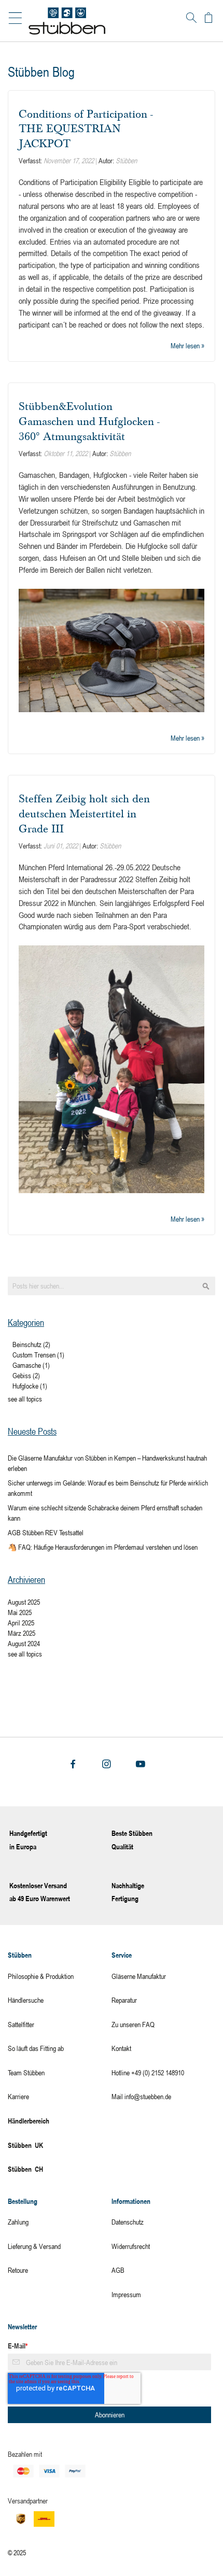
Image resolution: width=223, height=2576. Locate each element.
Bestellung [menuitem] (23, 2201)
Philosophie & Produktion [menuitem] (41, 1976)
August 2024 (24, 1643)
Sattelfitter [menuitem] (21, 2024)
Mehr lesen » (187, 345)
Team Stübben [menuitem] (26, 2072)
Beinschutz (31, 1344)
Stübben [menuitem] (20, 1955)
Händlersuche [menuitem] (26, 2000)
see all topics (25, 1399)
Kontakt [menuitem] (121, 2048)
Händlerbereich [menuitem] (29, 2121)
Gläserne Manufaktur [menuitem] (139, 1976)
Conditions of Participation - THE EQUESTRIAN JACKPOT (86, 129)
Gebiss (26, 1375)
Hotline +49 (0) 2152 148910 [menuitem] (148, 2072)
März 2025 (22, 1633)
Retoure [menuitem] (18, 2270)
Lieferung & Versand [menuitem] (34, 2246)
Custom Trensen (38, 1355)
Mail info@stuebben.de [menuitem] (141, 2096)
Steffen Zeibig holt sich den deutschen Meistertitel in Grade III (84, 813)
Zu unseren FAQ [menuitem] (133, 2024)
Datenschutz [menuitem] (128, 2222)
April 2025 (21, 1623)
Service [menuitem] (122, 1955)
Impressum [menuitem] (126, 2294)
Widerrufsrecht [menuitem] (131, 2246)
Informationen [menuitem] (131, 2201)
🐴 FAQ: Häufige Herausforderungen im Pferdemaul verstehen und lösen (103, 1547)
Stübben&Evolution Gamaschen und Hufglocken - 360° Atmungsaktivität (89, 421)
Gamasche (31, 1365)
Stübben (126, 160)
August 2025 (24, 1602)
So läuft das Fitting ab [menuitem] (36, 2048)
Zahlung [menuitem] (18, 2222)
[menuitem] (60, 2146)
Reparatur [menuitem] (124, 2000)
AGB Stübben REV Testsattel (46, 1532)
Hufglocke (30, 1386)
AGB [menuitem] (118, 2270)
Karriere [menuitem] (18, 2096)
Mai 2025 (20, 1612)
